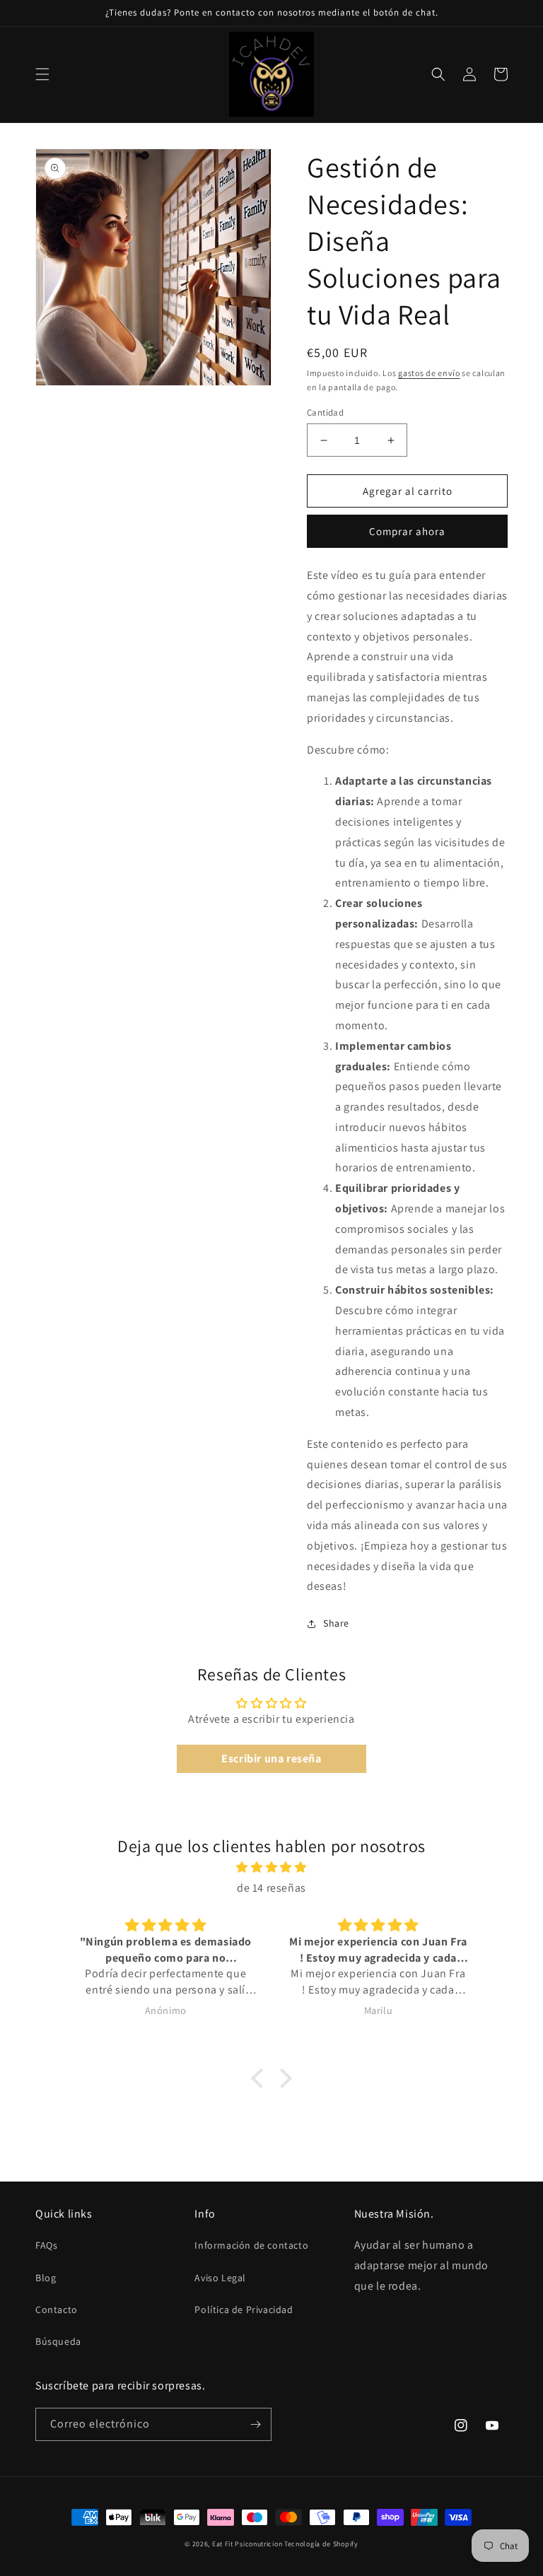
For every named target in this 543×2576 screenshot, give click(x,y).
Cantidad (325, 412)
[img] (271, 1868)
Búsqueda (58, 2341)
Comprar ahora (407, 531)
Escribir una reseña (271, 1758)
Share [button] (336, 1623)
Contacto (57, 2309)
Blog (46, 2278)
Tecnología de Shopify (321, 2544)
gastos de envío (429, 373)
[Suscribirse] (255, 2424)
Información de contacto (251, 2245)
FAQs (46, 2245)
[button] (42, 74)
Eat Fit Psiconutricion (247, 2544)
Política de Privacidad (244, 2309)
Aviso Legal (220, 2278)
